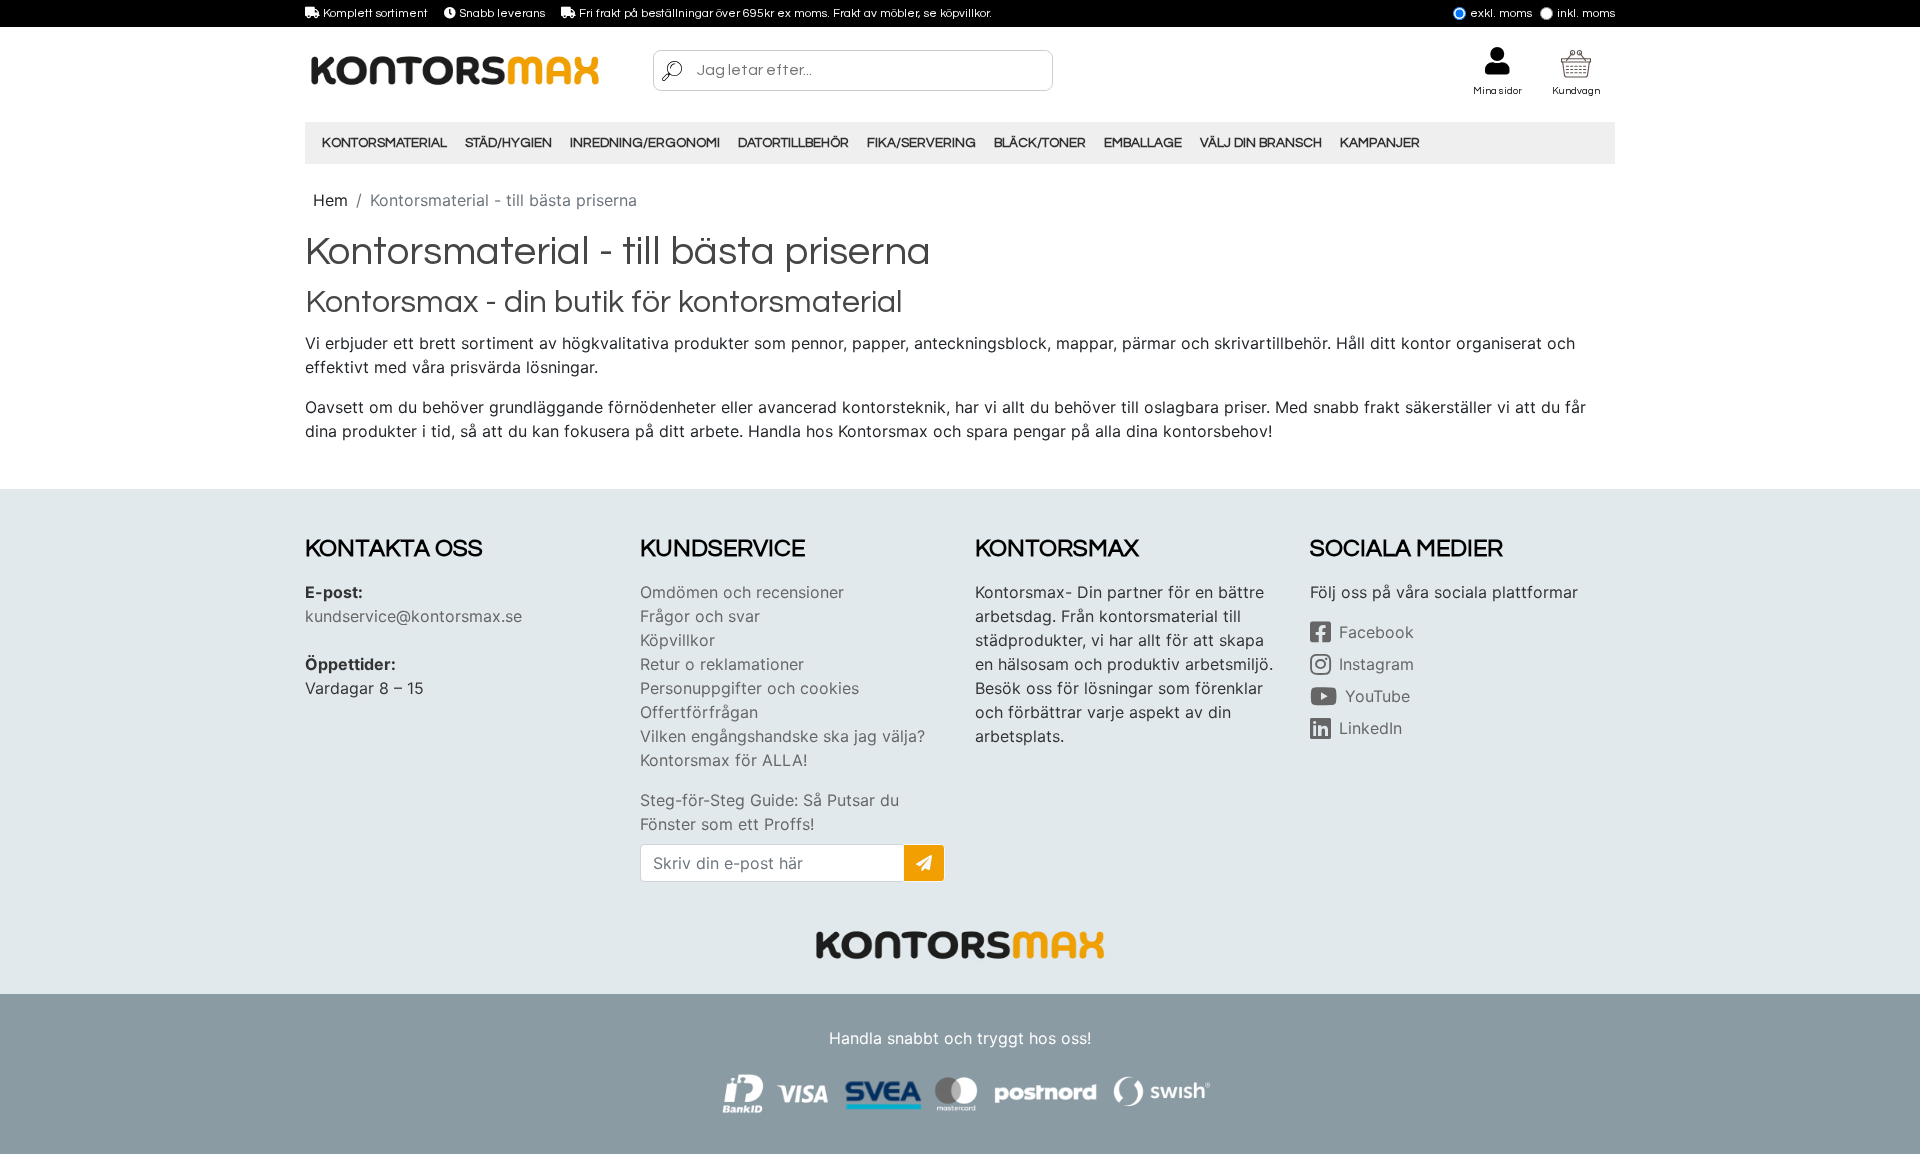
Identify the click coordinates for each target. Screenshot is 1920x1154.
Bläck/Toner (1040, 143)
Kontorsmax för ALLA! (723, 760)
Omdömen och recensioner (742, 592)
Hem (330, 200)
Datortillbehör (793, 143)
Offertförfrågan (699, 712)
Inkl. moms (1586, 13)
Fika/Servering (921, 143)
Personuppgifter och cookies (749, 688)
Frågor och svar (700, 616)
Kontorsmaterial (384, 143)
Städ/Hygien (508, 143)
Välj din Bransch (1261, 143)
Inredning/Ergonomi (645, 143)
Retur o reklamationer (722, 664)
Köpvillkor (677, 640)
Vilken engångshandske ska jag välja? (782, 736)
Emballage (1143, 143)
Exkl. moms (1501, 13)
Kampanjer (1380, 143)
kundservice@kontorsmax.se (413, 616)
